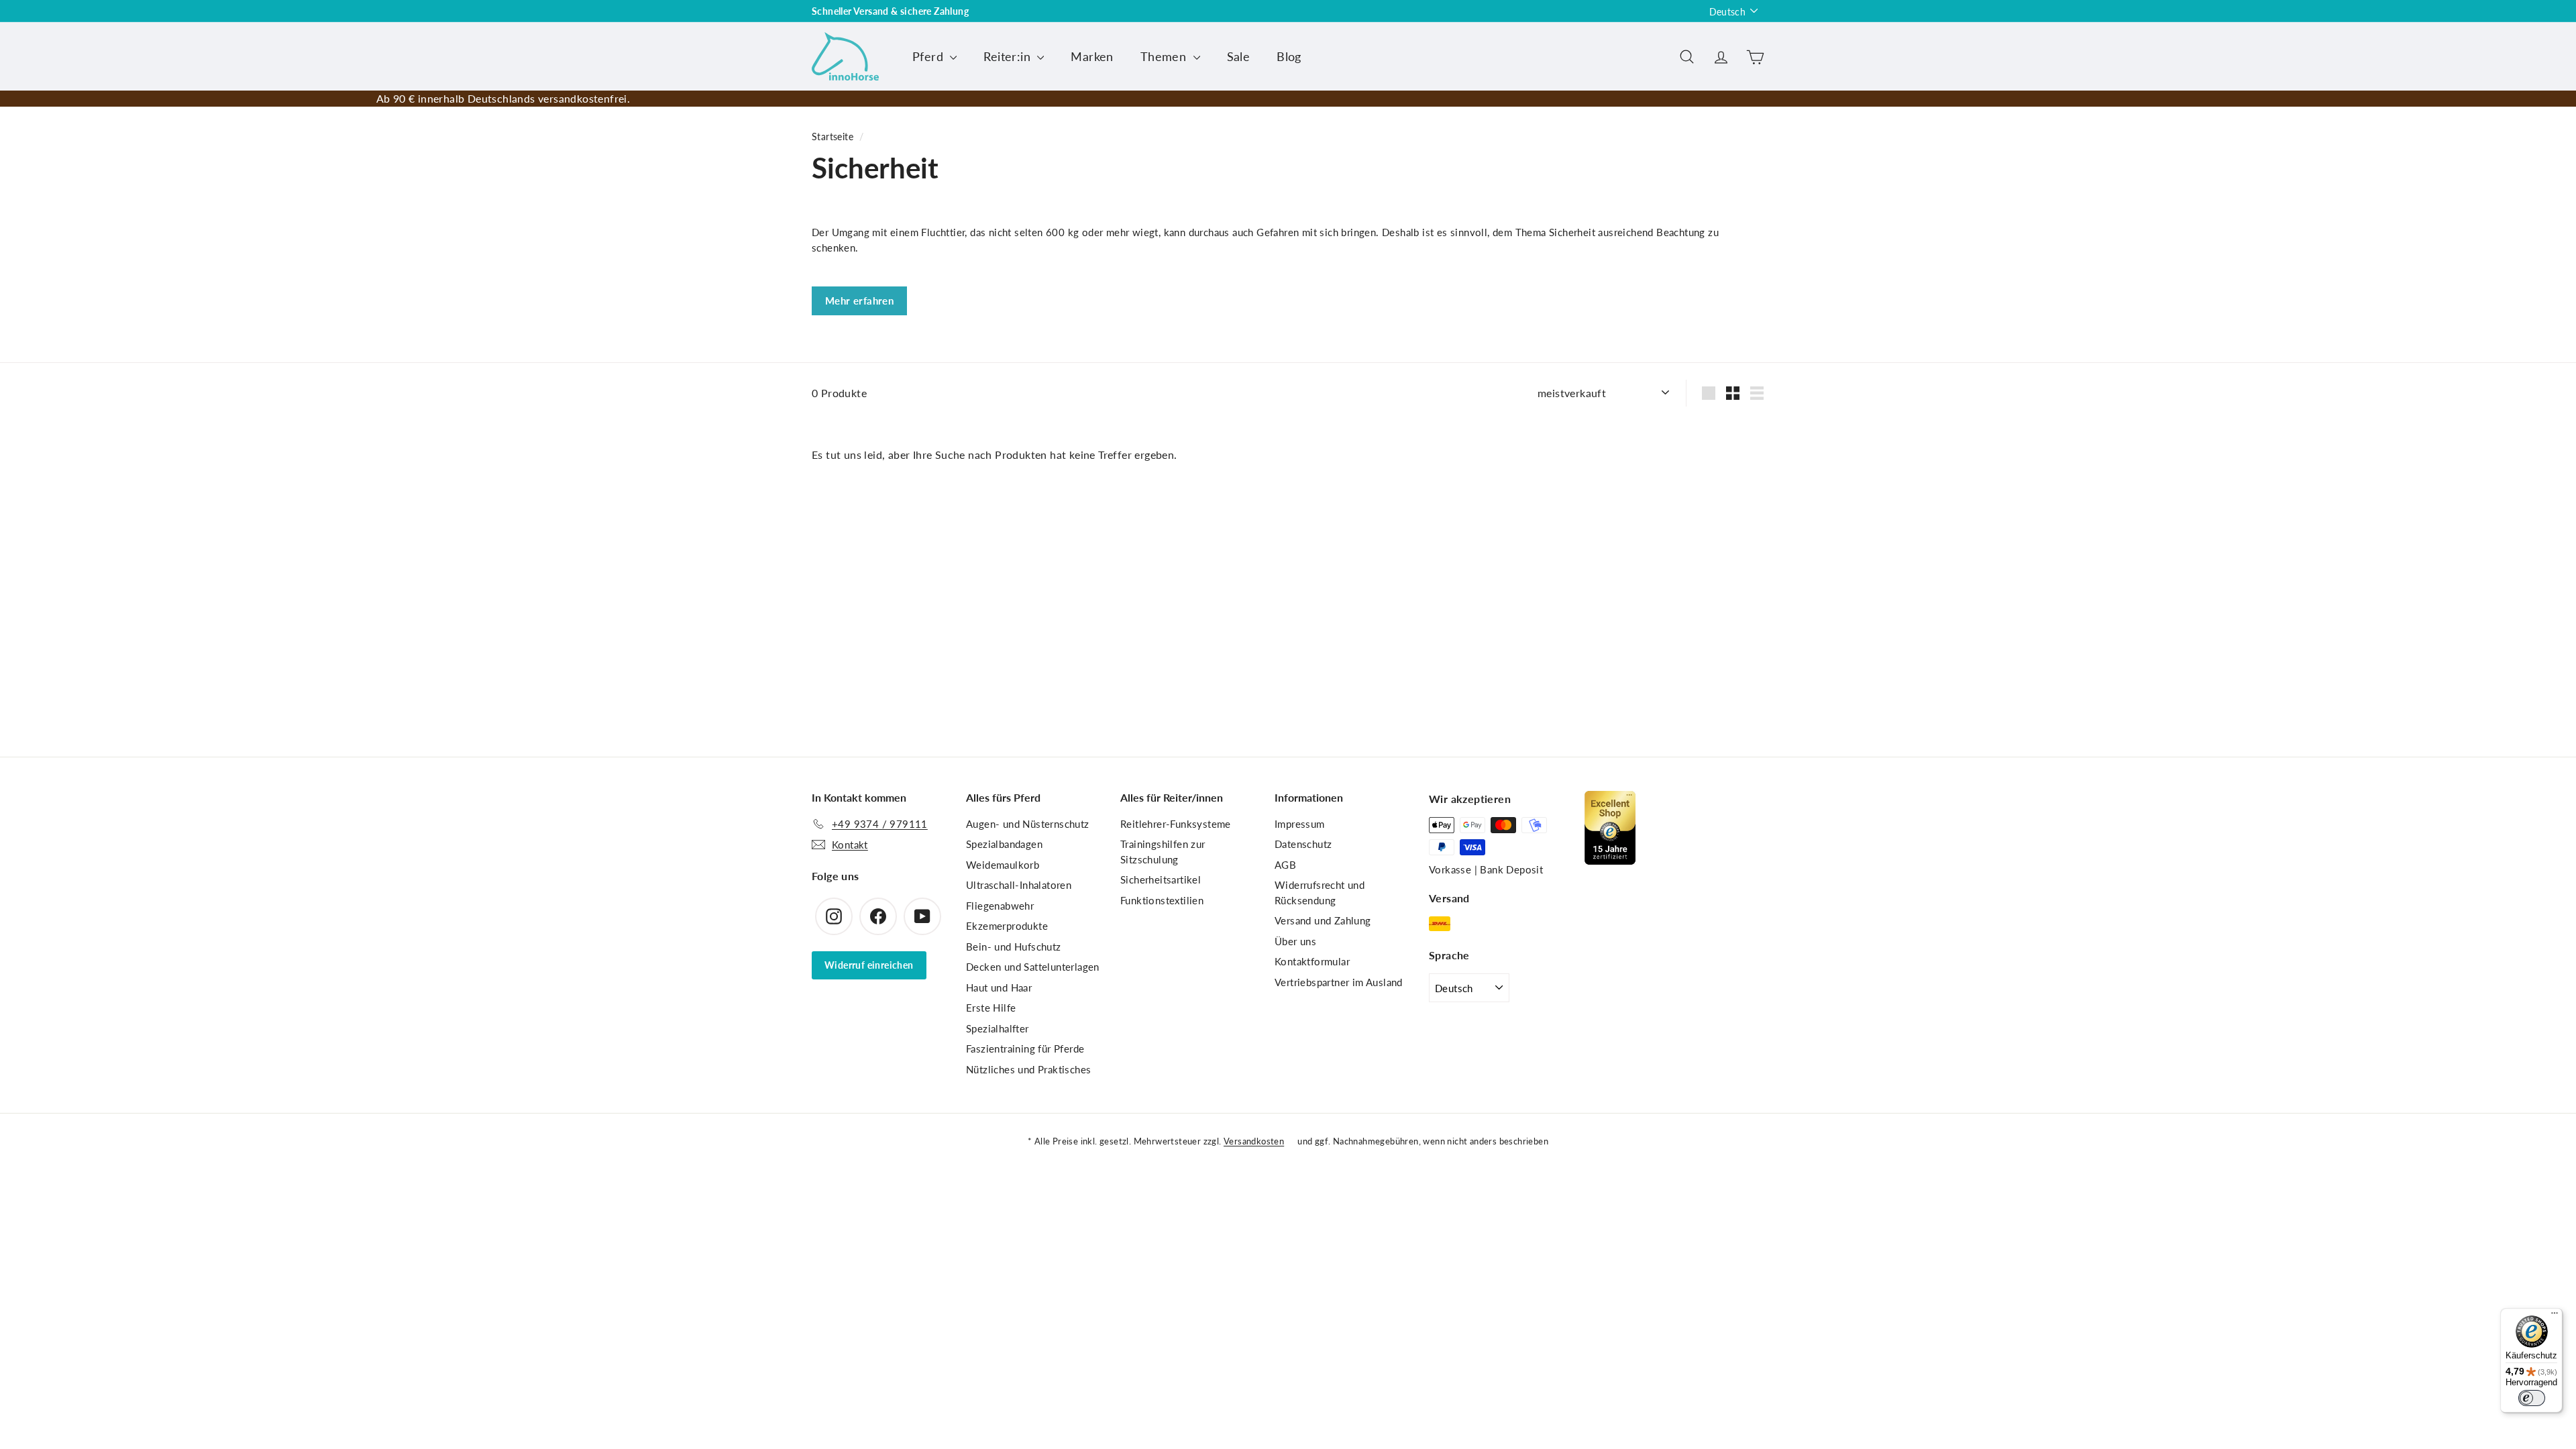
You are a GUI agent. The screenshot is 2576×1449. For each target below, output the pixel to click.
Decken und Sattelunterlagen (1033, 967)
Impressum (1300, 824)
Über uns (1295, 941)
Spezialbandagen (1004, 844)
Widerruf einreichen (869, 965)
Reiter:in (1009, 56)
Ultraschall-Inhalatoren (1019, 885)
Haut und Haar (999, 987)
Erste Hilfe (991, 1008)
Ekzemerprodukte (1007, 926)
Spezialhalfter (998, 1028)
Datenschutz (1303, 844)
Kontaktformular (1312, 961)
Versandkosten (1254, 1141)
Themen (1165, 56)
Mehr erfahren (859, 301)
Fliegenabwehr (1000, 906)
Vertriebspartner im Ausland (1339, 982)
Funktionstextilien (1162, 900)
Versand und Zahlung (1323, 920)
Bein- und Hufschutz (1014, 947)
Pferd (929, 56)
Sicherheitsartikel (1161, 879)
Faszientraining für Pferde (1025, 1049)
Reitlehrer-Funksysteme (1176, 824)
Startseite (833, 137)
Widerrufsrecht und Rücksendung (1320, 893)
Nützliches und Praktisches (1028, 1069)
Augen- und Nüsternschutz (1028, 824)
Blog (1289, 56)
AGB (1285, 865)
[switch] (2532, 1398)
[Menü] (2555, 1316)
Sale (1239, 56)
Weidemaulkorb (1003, 865)
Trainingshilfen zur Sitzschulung (1163, 852)
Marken (1092, 56)
